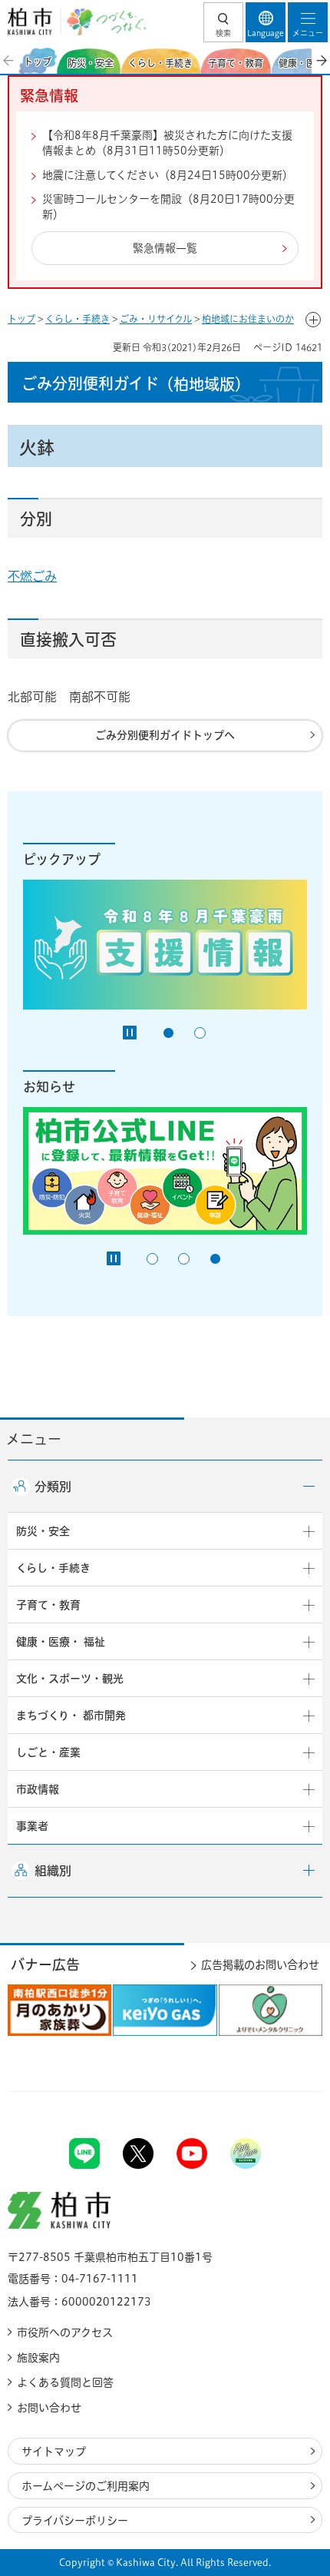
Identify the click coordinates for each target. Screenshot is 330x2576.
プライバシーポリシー (75, 2521)
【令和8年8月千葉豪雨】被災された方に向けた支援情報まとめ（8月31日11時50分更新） (167, 143)
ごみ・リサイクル (156, 319)
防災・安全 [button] (43, 1531)
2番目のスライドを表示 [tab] (200, 1033)
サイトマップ (54, 2452)
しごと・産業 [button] (48, 1752)
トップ (21, 319)
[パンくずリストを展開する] (313, 320)
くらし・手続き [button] (53, 1568)
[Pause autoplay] (130, 1033)
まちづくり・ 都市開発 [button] (71, 1716)
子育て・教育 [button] (48, 1605)
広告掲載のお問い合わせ (260, 1965)
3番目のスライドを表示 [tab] (215, 1259)
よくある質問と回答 (65, 2382)
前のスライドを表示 (9, 61)
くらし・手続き (78, 319)
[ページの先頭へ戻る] (282, 2092)
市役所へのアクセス (65, 2332)
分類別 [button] (53, 1487)
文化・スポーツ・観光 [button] (70, 1679)
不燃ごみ (32, 576)
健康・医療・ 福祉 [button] (61, 1642)
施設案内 (38, 2358)
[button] (223, 22)
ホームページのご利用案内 (86, 2486)
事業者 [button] (32, 1826)
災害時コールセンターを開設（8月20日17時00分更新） (168, 207)
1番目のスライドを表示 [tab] (168, 1033)
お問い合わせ (49, 2408)
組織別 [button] (53, 1871)
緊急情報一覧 (165, 248)
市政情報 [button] (38, 1789)
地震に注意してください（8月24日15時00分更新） (168, 175)
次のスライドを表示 (321, 61)
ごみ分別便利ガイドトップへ (165, 735)
